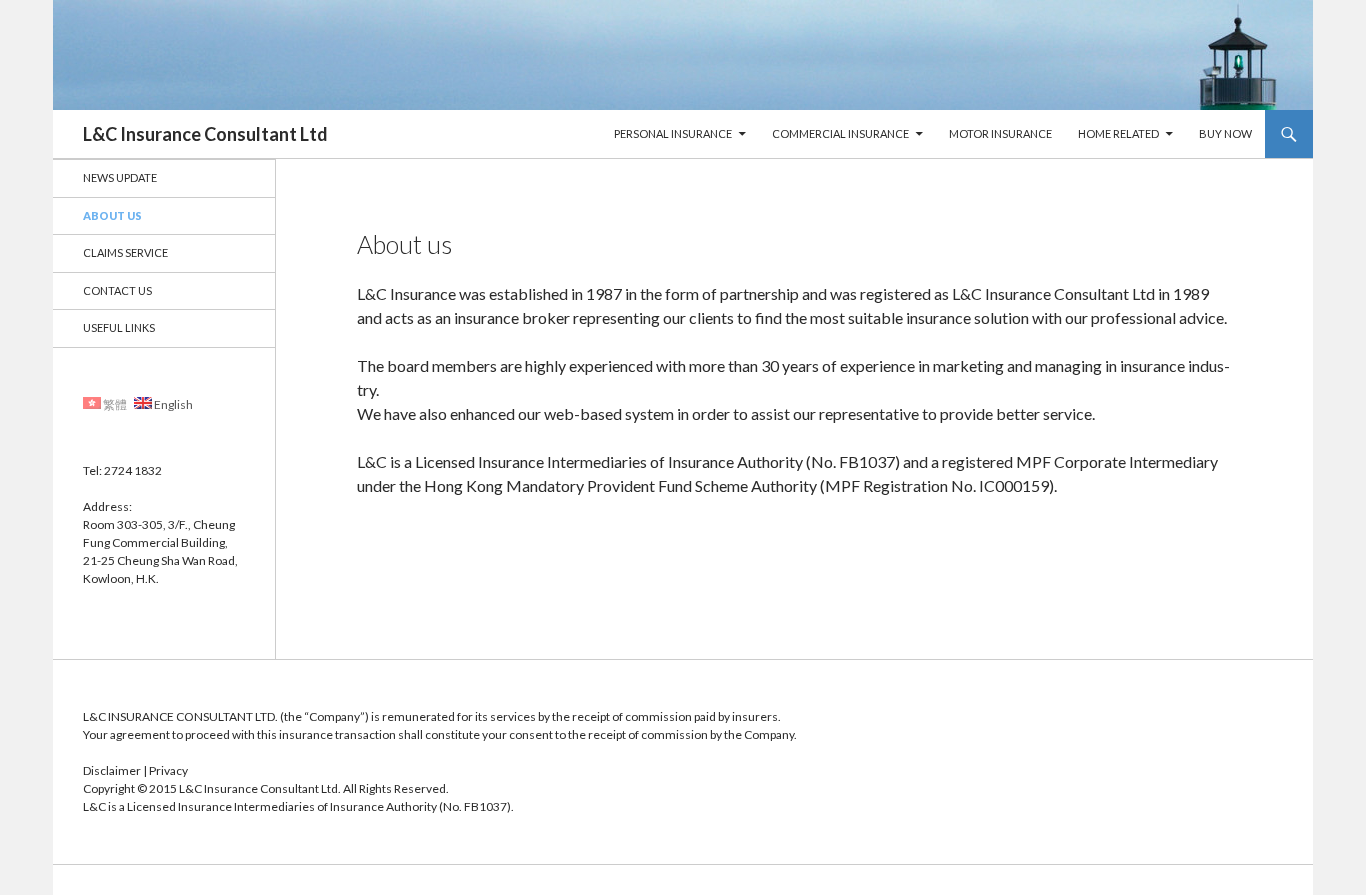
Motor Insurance (1000, 133)
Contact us (117, 290)
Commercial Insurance (840, 133)
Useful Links (119, 327)
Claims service (125, 252)
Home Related (1118, 133)
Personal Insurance (673, 133)
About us (112, 215)
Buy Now (1225, 133)
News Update (120, 177)
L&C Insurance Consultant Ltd (205, 134)
